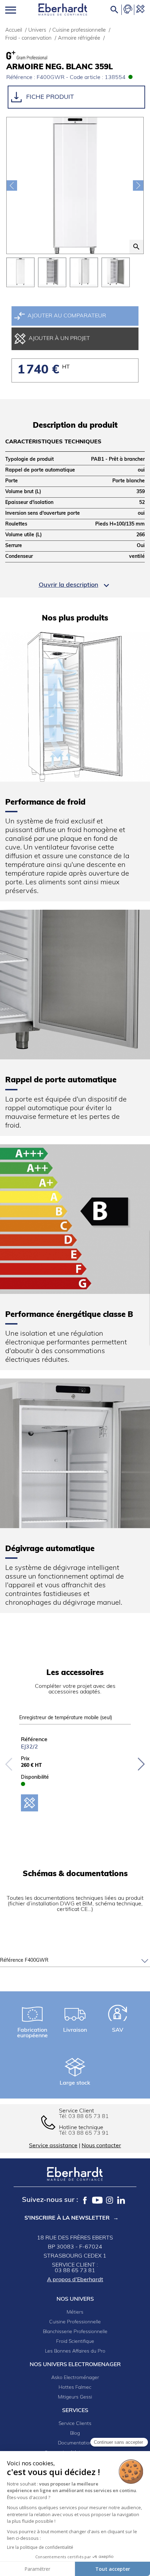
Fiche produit (49, 97)
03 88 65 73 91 (89, 2133)
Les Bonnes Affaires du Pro (75, 2351)
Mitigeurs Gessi (75, 2397)
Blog (75, 2433)
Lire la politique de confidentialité (40, 2547)
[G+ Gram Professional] (41, 55)
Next (141, 1764)
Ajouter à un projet (59, 339)
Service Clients (75, 2424)
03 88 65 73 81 (89, 2117)
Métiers (75, 2312)
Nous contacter (101, 2146)
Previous (9, 1764)
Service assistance (53, 2146)
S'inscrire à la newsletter (67, 2218)
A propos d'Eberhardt (75, 2280)
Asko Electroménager (75, 2378)
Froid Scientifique (75, 2342)
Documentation (75, 2443)
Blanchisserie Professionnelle (75, 2332)
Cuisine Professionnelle (75, 2322)
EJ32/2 (29, 1747)
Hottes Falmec (75, 2388)
